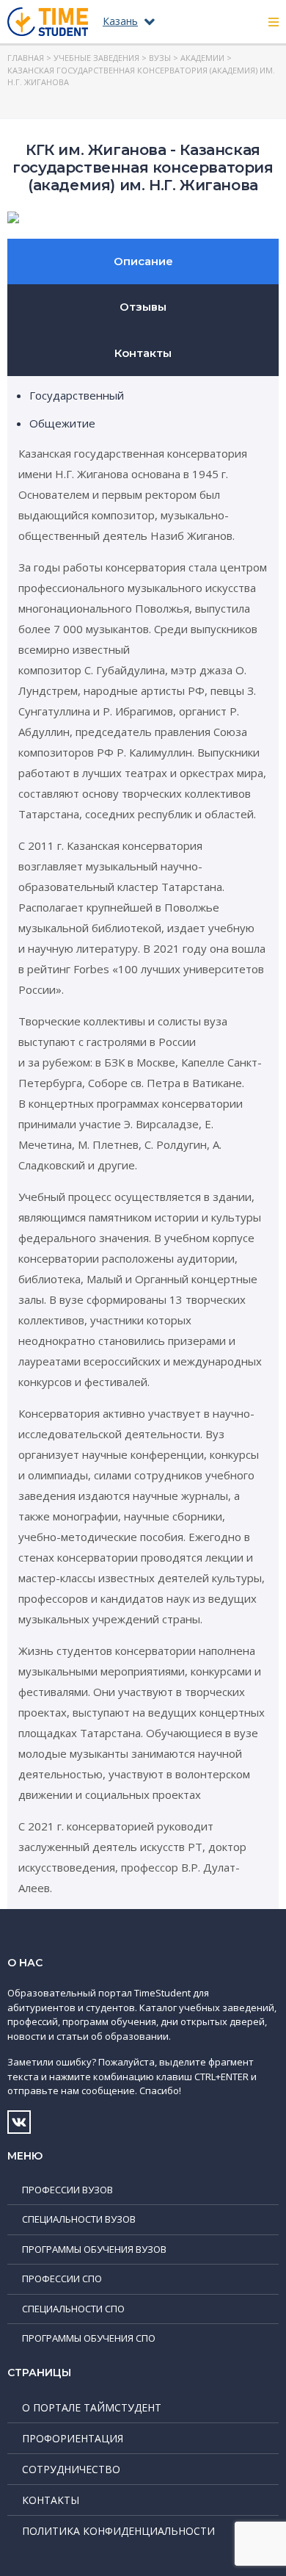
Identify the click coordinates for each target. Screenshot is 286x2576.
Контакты (143, 353)
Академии (202, 58)
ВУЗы (160, 58)
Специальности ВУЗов (79, 2219)
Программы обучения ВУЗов (94, 2249)
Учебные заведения (96, 58)
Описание (143, 261)
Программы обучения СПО (89, 2338)
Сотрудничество (71, 2469)
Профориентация (73, 2438)
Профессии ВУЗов (67, 2190)
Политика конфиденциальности (118, 2531)
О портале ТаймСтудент (92, 2407)
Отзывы (143, 307)
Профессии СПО (62, 2279)
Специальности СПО (73, 2309)
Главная (26, 58)
